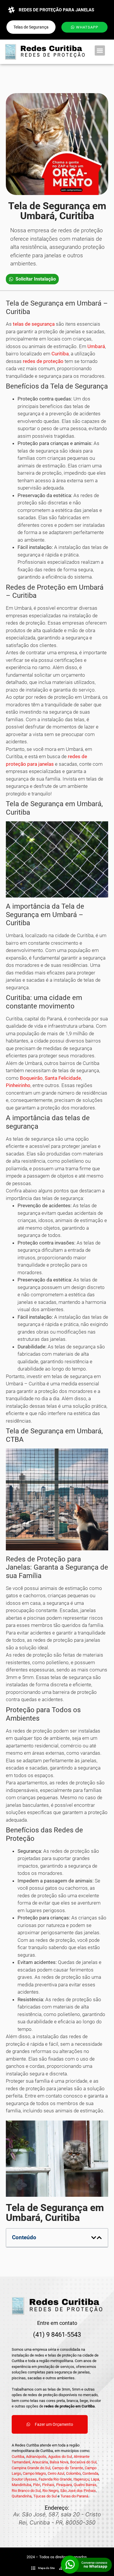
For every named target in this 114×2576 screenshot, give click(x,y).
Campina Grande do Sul (31, 2468)
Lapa (95, 2479)
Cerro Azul (56, 2473)
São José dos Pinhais (78, 2491)
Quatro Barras (85, 2485)
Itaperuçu (81, 2479)
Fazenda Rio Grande (55, 2479)
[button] (100, 50)
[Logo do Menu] (45, 52)
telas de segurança (34, 324)
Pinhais (48, 2485)
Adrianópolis (36, 2457)
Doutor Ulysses (24, 2479)
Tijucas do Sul (45, 2496)
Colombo (73, 2473)
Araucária (40, 2462)
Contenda (90, 2473)
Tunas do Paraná (74, 2496)
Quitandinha (22, 2496)
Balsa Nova (59, 2462)
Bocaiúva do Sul (83, 2462)
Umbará (96, 346)
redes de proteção (43, 361)
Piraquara (64, 2485)
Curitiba (60, 354)
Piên (37, 2485)
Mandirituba (21, 2485)
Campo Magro (34, 2473)
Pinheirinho (18, 1085)
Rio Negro (50, 2491)
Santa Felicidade (63, 1078)
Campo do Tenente (68, 2468)
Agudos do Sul (60, 2457)
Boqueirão (31, 1078)
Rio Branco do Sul (26, 2491)
